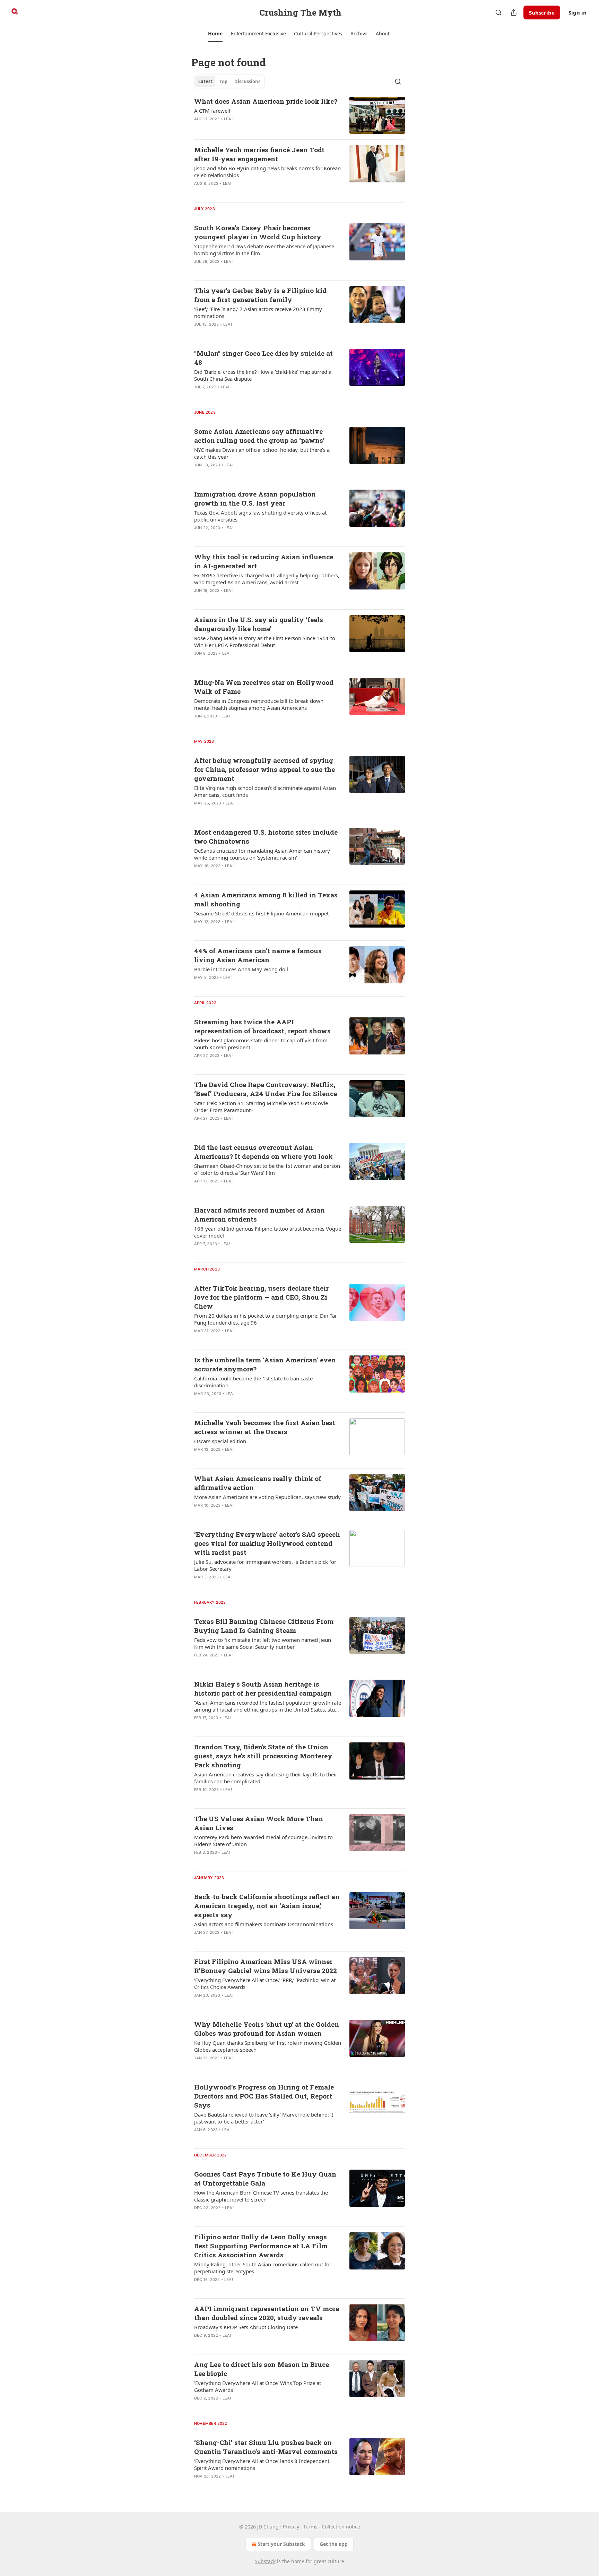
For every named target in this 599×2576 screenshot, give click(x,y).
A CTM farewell (212, 111)
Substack (265, 2561)
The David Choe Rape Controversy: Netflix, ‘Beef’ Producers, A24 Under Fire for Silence (266, 1089)
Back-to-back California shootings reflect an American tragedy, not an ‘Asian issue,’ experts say (267, 1906)
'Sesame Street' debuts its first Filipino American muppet (261, 913)
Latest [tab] (205, 81)
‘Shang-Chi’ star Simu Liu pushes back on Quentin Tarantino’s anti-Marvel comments (266, 2447)
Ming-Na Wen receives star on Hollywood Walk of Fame (264, 687)
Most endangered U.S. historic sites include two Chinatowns (266, 837)
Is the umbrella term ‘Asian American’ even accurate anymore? (265, 1364)
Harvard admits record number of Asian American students (259, 1214)
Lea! (228, 119)
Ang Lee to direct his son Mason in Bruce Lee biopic (262, 2369)
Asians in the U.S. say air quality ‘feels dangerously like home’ (259, 624)
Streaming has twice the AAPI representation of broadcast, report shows (262, 1026)
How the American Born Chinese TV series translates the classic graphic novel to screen (261, 2196)
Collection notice (341, 2527)
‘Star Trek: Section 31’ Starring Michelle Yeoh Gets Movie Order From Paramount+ (261, 1106)
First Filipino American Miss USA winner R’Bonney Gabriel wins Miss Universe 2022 (266, 1966)
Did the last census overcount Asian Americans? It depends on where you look (263, 1152)
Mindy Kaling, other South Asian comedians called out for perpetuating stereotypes (263, 2268)
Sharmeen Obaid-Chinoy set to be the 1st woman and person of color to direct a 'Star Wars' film (267, 1169)
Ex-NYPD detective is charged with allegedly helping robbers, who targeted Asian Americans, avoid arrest (267, 579)
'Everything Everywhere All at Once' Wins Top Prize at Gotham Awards (258, 2386)
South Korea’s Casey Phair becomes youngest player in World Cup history (258, 232)
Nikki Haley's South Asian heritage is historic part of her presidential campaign (263, 1688)
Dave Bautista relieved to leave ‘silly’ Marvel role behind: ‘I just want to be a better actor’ (264, 2118)
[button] (215, 34)
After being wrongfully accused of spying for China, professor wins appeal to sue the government (264, 769)
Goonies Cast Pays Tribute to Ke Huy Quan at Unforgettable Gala (265, 2178)
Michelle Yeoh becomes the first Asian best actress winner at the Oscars (265, 1427)
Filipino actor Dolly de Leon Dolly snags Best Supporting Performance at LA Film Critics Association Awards (261, 2246)
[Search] (498, 12)
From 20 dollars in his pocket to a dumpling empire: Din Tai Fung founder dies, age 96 (265, 1319)
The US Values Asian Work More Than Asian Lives (259, 1823)
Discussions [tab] (247, 81)
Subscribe (542, 12)
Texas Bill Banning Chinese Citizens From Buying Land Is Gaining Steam (264, 1626)
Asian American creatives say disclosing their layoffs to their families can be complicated (266, 1778)
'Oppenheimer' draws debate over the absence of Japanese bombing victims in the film (264, 250)
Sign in (578, 12)
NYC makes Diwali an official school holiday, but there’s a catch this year (262, 453)
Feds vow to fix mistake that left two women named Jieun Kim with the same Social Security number (263, 1643)
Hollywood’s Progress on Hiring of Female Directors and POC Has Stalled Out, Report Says (264, 2096)
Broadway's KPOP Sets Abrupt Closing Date (246, 2327)
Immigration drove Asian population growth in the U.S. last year (255, 498)
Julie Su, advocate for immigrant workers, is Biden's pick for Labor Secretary (265, 1565)
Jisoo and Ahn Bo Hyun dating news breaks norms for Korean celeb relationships (267, 172)
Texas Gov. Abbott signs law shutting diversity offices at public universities (260, 516)
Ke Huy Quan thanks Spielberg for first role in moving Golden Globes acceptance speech (268, 2046)
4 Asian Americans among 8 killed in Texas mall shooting (266, 899)
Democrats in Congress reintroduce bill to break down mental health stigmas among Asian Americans (259, 704)
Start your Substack (281, 2544)
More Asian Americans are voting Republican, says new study (267, 1497)
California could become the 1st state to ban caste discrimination (253, 1382)
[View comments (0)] (245, 128)
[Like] (199, 128)
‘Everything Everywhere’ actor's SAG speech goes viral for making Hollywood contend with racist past (267, 1543)
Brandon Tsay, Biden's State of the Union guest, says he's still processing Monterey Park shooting (263, 1756)
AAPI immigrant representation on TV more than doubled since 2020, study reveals (267, 2313)
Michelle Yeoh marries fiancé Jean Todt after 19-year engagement (259, 154)
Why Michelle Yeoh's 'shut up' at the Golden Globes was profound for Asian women (267, 2029)
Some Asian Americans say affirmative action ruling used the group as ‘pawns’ (259, 436)
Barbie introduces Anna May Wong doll (241, 969)
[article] (299, 115)
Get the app (334, 2544)
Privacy (291, 2527)
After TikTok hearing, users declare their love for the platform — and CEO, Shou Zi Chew (261, 1297)
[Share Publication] (514, 12)
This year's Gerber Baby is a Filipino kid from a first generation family (260, 295)
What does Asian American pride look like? (266, 101)
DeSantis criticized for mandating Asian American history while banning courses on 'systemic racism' (262, 854)
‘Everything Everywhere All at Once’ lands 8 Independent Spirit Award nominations (262, 2464)
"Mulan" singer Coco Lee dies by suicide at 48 (263, 358)
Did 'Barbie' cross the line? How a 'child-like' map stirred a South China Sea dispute (263, 375)
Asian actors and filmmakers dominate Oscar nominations (264, 1924)
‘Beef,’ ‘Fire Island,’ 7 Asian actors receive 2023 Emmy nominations (258, 312)
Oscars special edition (220, 1441)
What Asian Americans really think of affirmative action (258, 1483)
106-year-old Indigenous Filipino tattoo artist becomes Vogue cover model (268, 1232)
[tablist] (229, 81)
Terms (310, 2527)
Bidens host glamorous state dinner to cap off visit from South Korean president (261, 1044)
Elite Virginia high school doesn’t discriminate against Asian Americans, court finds (265, 791)
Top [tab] (223, 81)
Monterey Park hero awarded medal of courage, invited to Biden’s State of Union (263, 1841)
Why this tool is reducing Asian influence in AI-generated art (264, 561)
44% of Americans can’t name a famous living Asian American (258, 955)
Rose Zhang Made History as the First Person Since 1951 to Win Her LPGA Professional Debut (265, 641)
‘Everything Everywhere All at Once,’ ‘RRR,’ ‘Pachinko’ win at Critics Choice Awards (265, 1983)
